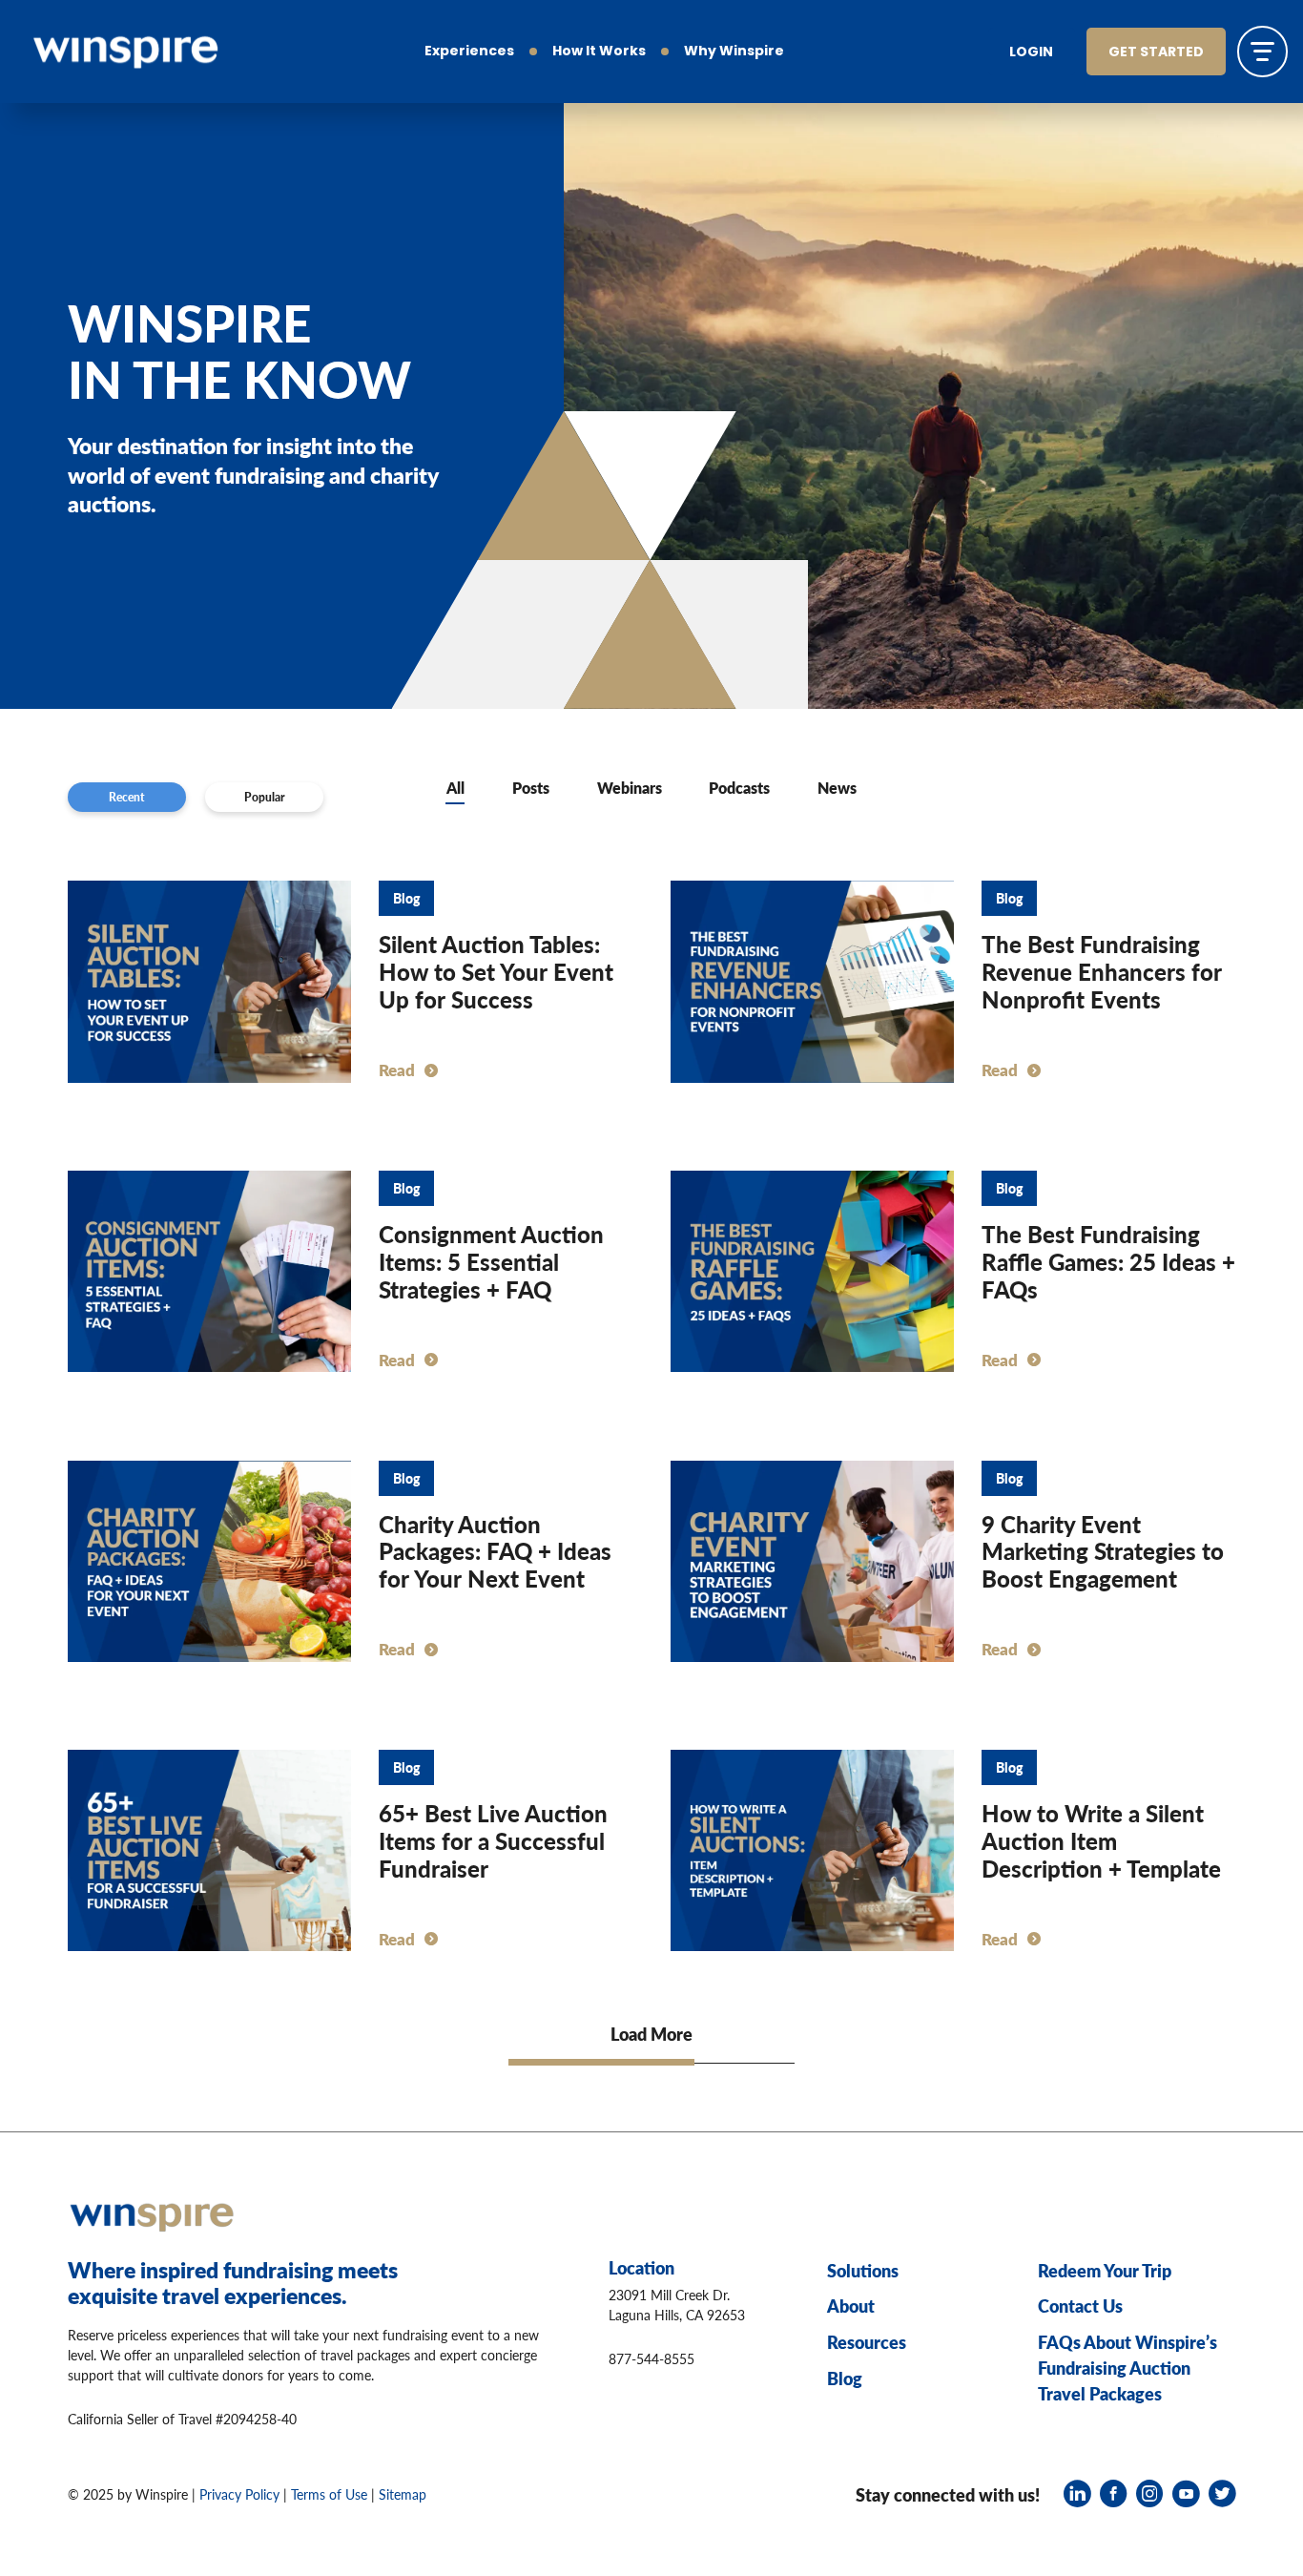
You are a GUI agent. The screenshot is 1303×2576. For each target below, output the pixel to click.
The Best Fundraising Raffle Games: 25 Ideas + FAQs (1108, 1261)
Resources (867, 2342)
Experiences (469, 52)
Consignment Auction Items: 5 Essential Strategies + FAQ (491, 1261)
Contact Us (1080, 2306)
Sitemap (403, 2494)
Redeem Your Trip (1105, 2270)
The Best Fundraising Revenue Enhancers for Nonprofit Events (1102, 971)
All (455, 788)
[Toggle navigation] (1262, 51)
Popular (265, 797)
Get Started (1156, 53)
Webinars (630, 788)
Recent (127, 797)
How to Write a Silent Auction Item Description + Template (1101, 1840)
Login (1031, 53)
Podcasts (739, 788)
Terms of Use (329, 2494)
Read (397, 1070)
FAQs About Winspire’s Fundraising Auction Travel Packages (1127, 2368)
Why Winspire (734, 52)
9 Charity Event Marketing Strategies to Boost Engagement (1103, 1551)
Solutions (863, 2270)
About (851, 2306)
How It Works (599, 52)
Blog (845, 2378)
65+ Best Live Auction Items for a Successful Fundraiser (493, 1840)
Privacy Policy (239, 2494)
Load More (651, 2034)
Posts (531, 788)
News (837, 788)
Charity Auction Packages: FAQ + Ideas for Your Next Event (495, 1551)
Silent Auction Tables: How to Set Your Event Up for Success (496, 971)
